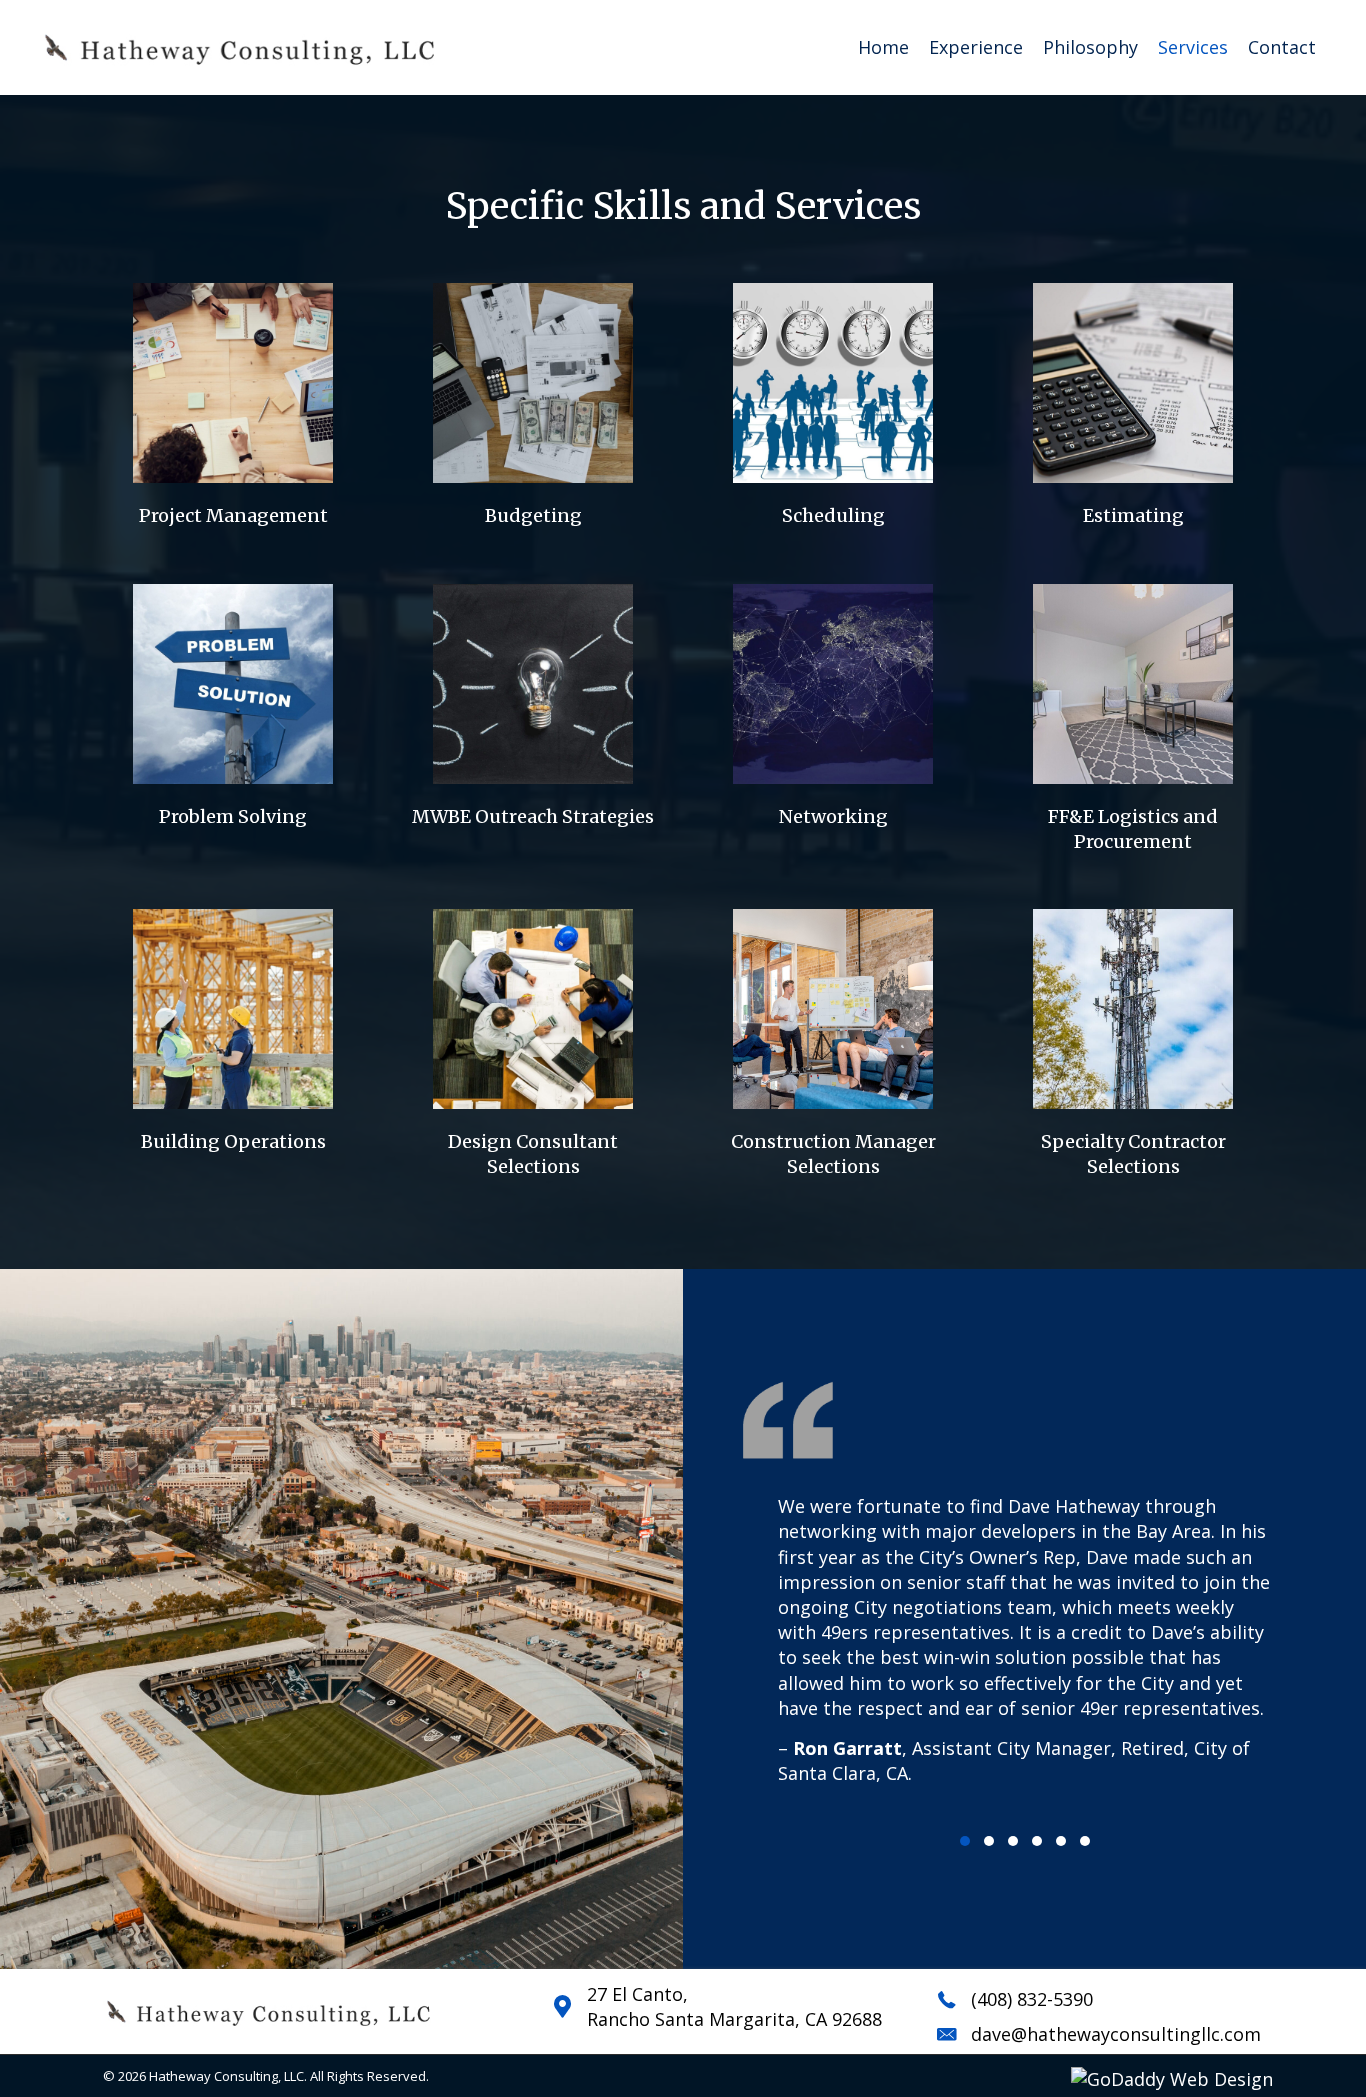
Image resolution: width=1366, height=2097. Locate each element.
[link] (883, 47)
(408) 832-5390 (1032, 1999)
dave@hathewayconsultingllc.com (1116, 2034)
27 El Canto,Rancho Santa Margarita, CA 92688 (734, 2006)
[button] (965, 1841)
